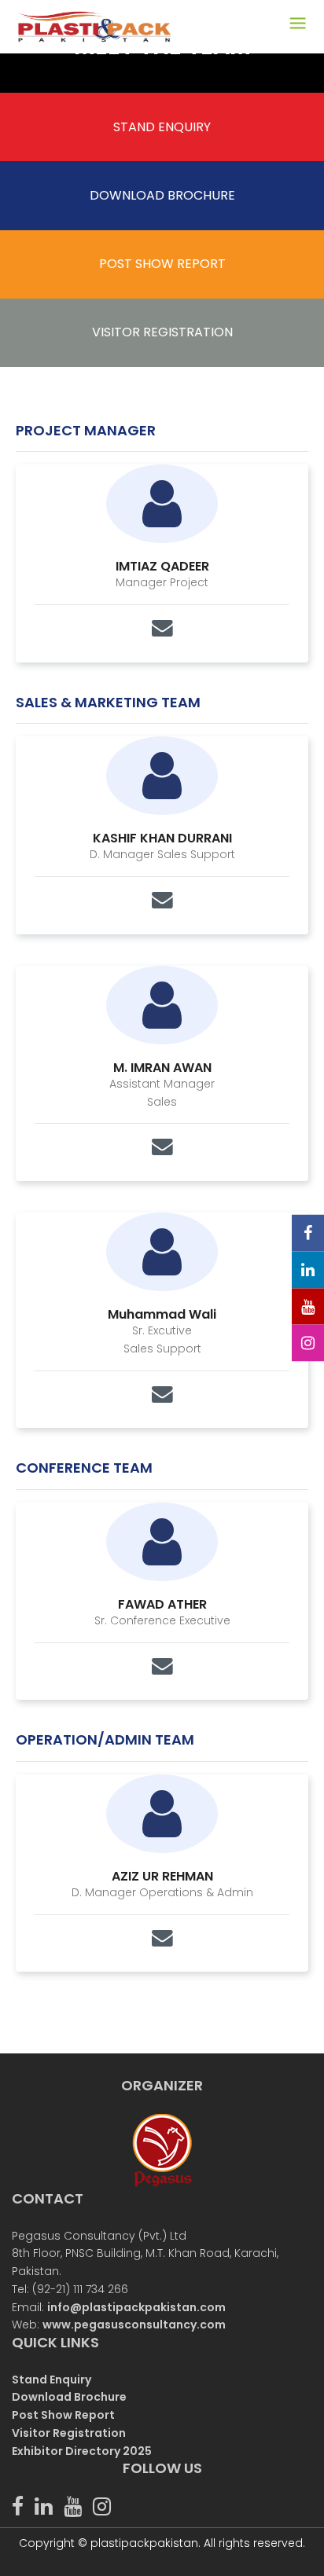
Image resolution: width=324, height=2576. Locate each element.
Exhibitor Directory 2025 (82, 2451)
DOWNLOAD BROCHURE (162, 195)
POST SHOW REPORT (162, 264)
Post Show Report (63, 2415)
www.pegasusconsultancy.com (134, 2325)
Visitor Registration (69, 2433)
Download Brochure (69, 2397)
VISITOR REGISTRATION (162, 332)
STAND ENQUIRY (162, 127)
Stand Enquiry (52, 2380)
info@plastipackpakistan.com (136, 2307)
